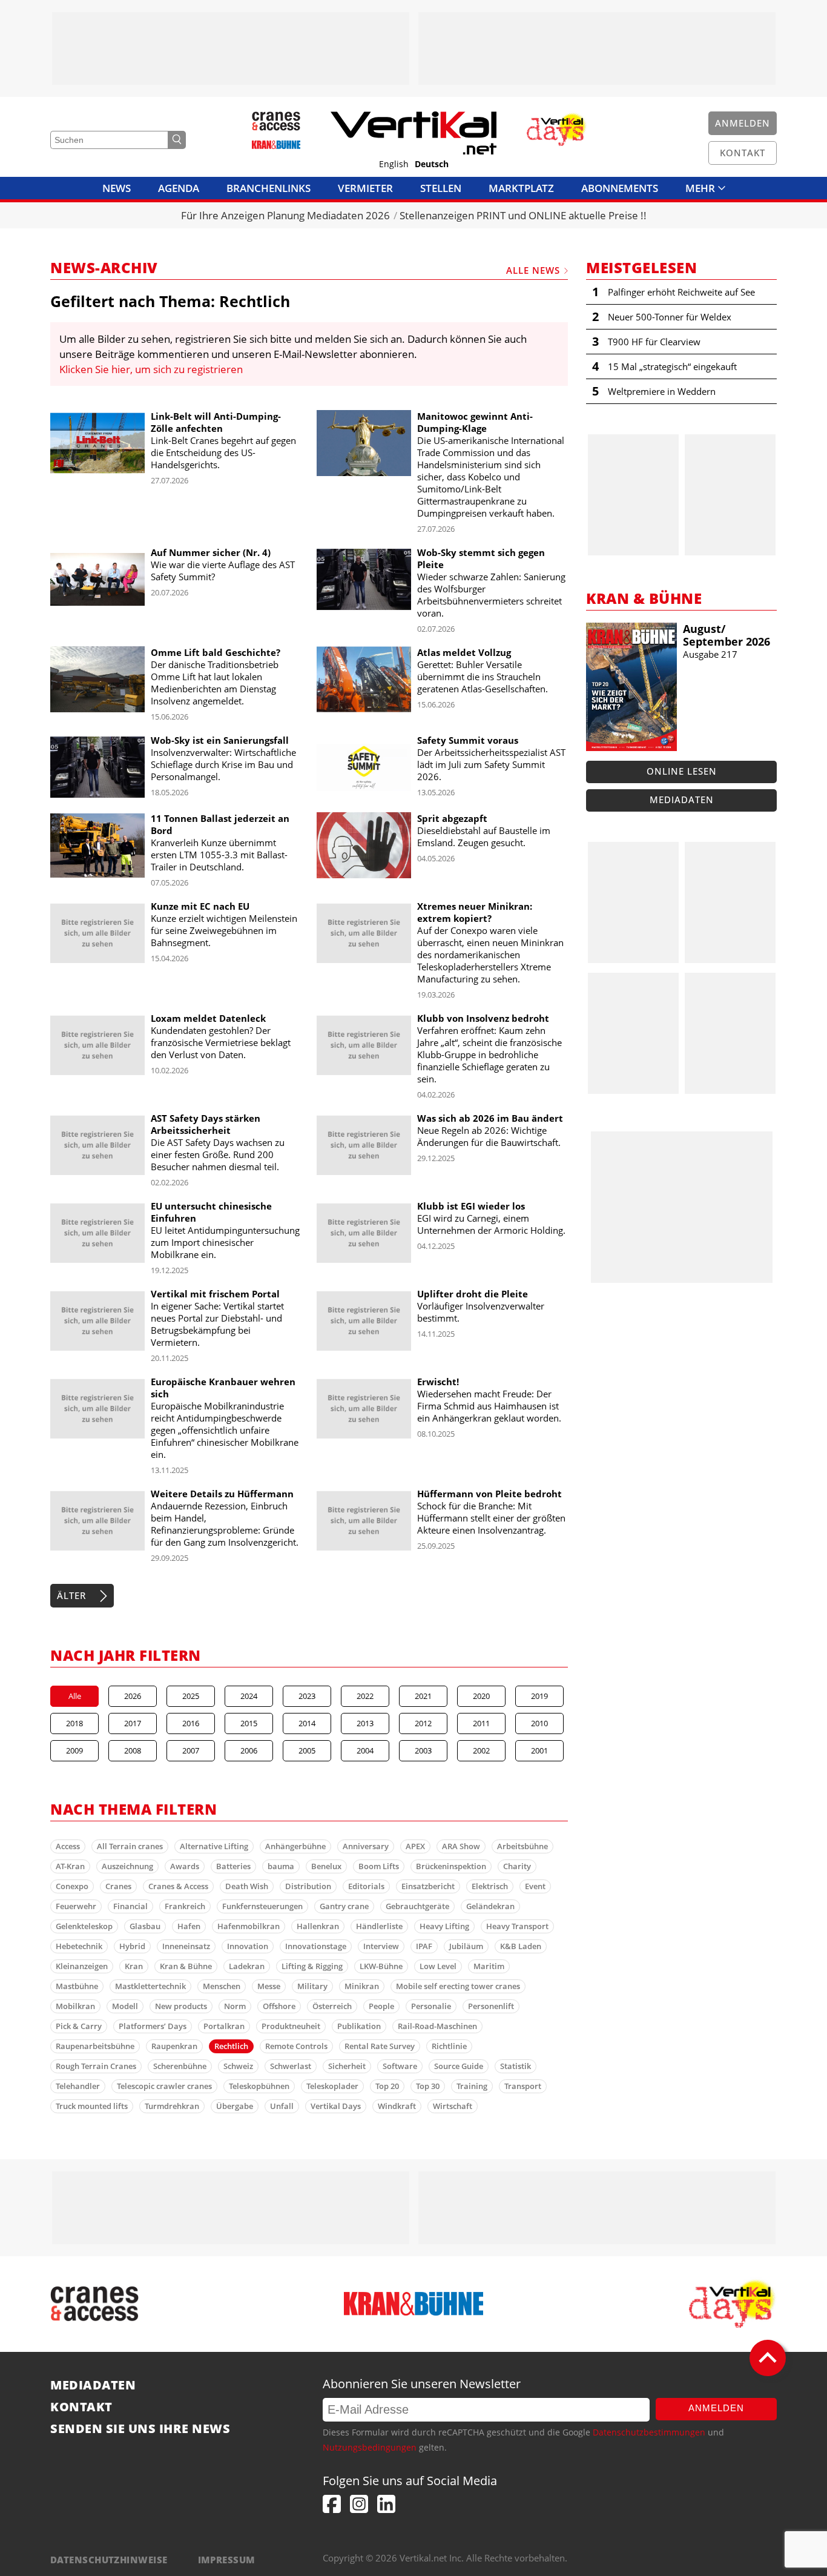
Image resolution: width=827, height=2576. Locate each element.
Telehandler (78, 2086)
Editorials (366, 1886)
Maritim (489, 1966)
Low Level (438, 1966)
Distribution (308, 1886)
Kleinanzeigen (82, 1966)
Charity (517, 1866)
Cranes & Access (178, 1886)
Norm (235, 2006)
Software (400, 2066)
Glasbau (145, 1926)
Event (535, 1886)
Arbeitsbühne (522, 1846)
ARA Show (461, 1846)
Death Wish (247, 1886)
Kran (134, 1966)
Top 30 (428, 2086)
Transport (523, 2086)
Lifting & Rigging (312, 1966)
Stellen (441, 188)
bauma (281, 1866)
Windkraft (397, 2106)
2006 (249, 1750)
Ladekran (247, 1966)
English (394, 164)
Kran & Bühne (186, 1966)
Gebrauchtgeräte (417, 1906)
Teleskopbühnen (259, 2086)
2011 (481, 1723)
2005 (307, 1750)
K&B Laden (521, 1946)
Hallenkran (318, 1926)
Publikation (359, 2026)
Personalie (431, 2006)
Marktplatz (521, 188)
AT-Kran (70, 1866)
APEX (415, 1846)
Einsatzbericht (428, 1886)
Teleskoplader (332, 2086)
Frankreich (185, 1906)
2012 (423, 1723)
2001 (539, 1750)
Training (472, 2086)
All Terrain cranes (130, 1846)
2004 (365, 1750)
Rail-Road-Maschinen (437, 2026)
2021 (423, 1696)
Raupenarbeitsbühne (95, 2046)
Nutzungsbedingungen (370, 2447)
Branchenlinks (269, 188)
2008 (133, 1750)
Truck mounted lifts (92, 2106)
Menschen (222, 1986)
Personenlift (491, 2006)
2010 (539, 1723)
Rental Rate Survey (380, 2046)
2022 (365, 1696)
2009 (74, 1750)
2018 (74, 1723)
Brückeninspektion (451, 1866)
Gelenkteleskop (84, 1926)
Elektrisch (490, 1886)
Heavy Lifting (444, 1926)
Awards (185, 1866)
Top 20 (387, 2086)
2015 (249, 1723)
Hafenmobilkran (249, 1926)
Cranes (118, 1886)
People (381, 2006)
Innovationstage (316, 1946)
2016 (191, 1723)
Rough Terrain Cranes (96, 2066)
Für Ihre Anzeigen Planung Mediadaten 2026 (285, 215)
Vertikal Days (336, 2106)
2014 (307, 1723)
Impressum (227, 2560)
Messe (269, 1986)
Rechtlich (231, 2046)
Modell (125, 2006)
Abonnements (620, 188)
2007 (191, 1750)
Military (312, 1986)
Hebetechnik (79, 1946)
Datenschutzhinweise (109, 2560)
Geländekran (490, 1906)
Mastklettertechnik (150, 1986)
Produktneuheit (291, 2026)
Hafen (189, 1926)
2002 (481, 1750)
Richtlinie (449, 2046)
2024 (249, 1696)
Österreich (332, 2006)
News (117, 188)
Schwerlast (291, 2066)
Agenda (179, 188)
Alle (75, 1696)
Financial (130, 1906)
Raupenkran (174, 2046)
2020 (481, 1696)
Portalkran (224, 2026)
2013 (365, 1723)
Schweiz (238, 2066)
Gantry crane (344, 1906)
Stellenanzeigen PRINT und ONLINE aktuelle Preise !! (523, 215)
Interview (381, 1946)
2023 (307, 1696)
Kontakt (81, 2407)
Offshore (279, 2006)
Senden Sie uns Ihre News (140, 2429)
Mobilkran (75, 2006)
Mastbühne (77, 1986)
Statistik (516, 2066)
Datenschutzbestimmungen (649, 2432)
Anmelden (716, 2408)
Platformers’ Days (153, 2026)
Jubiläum (466, 1946)
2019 (539, 1696)
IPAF (424, 1946)
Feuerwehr (76, 1906)
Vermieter (365, 188)
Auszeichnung (127, 1866)
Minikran (362, 1986)
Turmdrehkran (172, 2106)
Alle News (533, 270)
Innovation (248, 1946)
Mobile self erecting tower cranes (458, 1986)
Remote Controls (296, 2046)
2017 (133, 1723)
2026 (133, 1696)
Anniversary (366, 1846)
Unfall (282, 2106)
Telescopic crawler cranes (164, 2086)
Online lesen (682, 771)
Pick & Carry (79, 2026)
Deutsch (432, 164)
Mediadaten (682, 800)
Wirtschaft (453, 2106)
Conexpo (72, 1886)
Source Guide (459, 2066)
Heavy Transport (517, 1926)
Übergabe (235, 2106)
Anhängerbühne (295, 1846)
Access (68, 1846)
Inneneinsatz (186, 1946)
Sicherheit (347, 2066)
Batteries (233, 1866)
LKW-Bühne (381, 1966)
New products (181, 2006)
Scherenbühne (180, 2066)
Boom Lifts (379, 1866)
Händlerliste (379, 1926)
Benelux (326, 1866)
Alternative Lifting (214, 1846)
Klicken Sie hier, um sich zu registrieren (151, 369)
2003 (423, 1750)
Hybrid (132, 1946)
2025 (191, 1696)
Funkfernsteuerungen (262, 1906)
